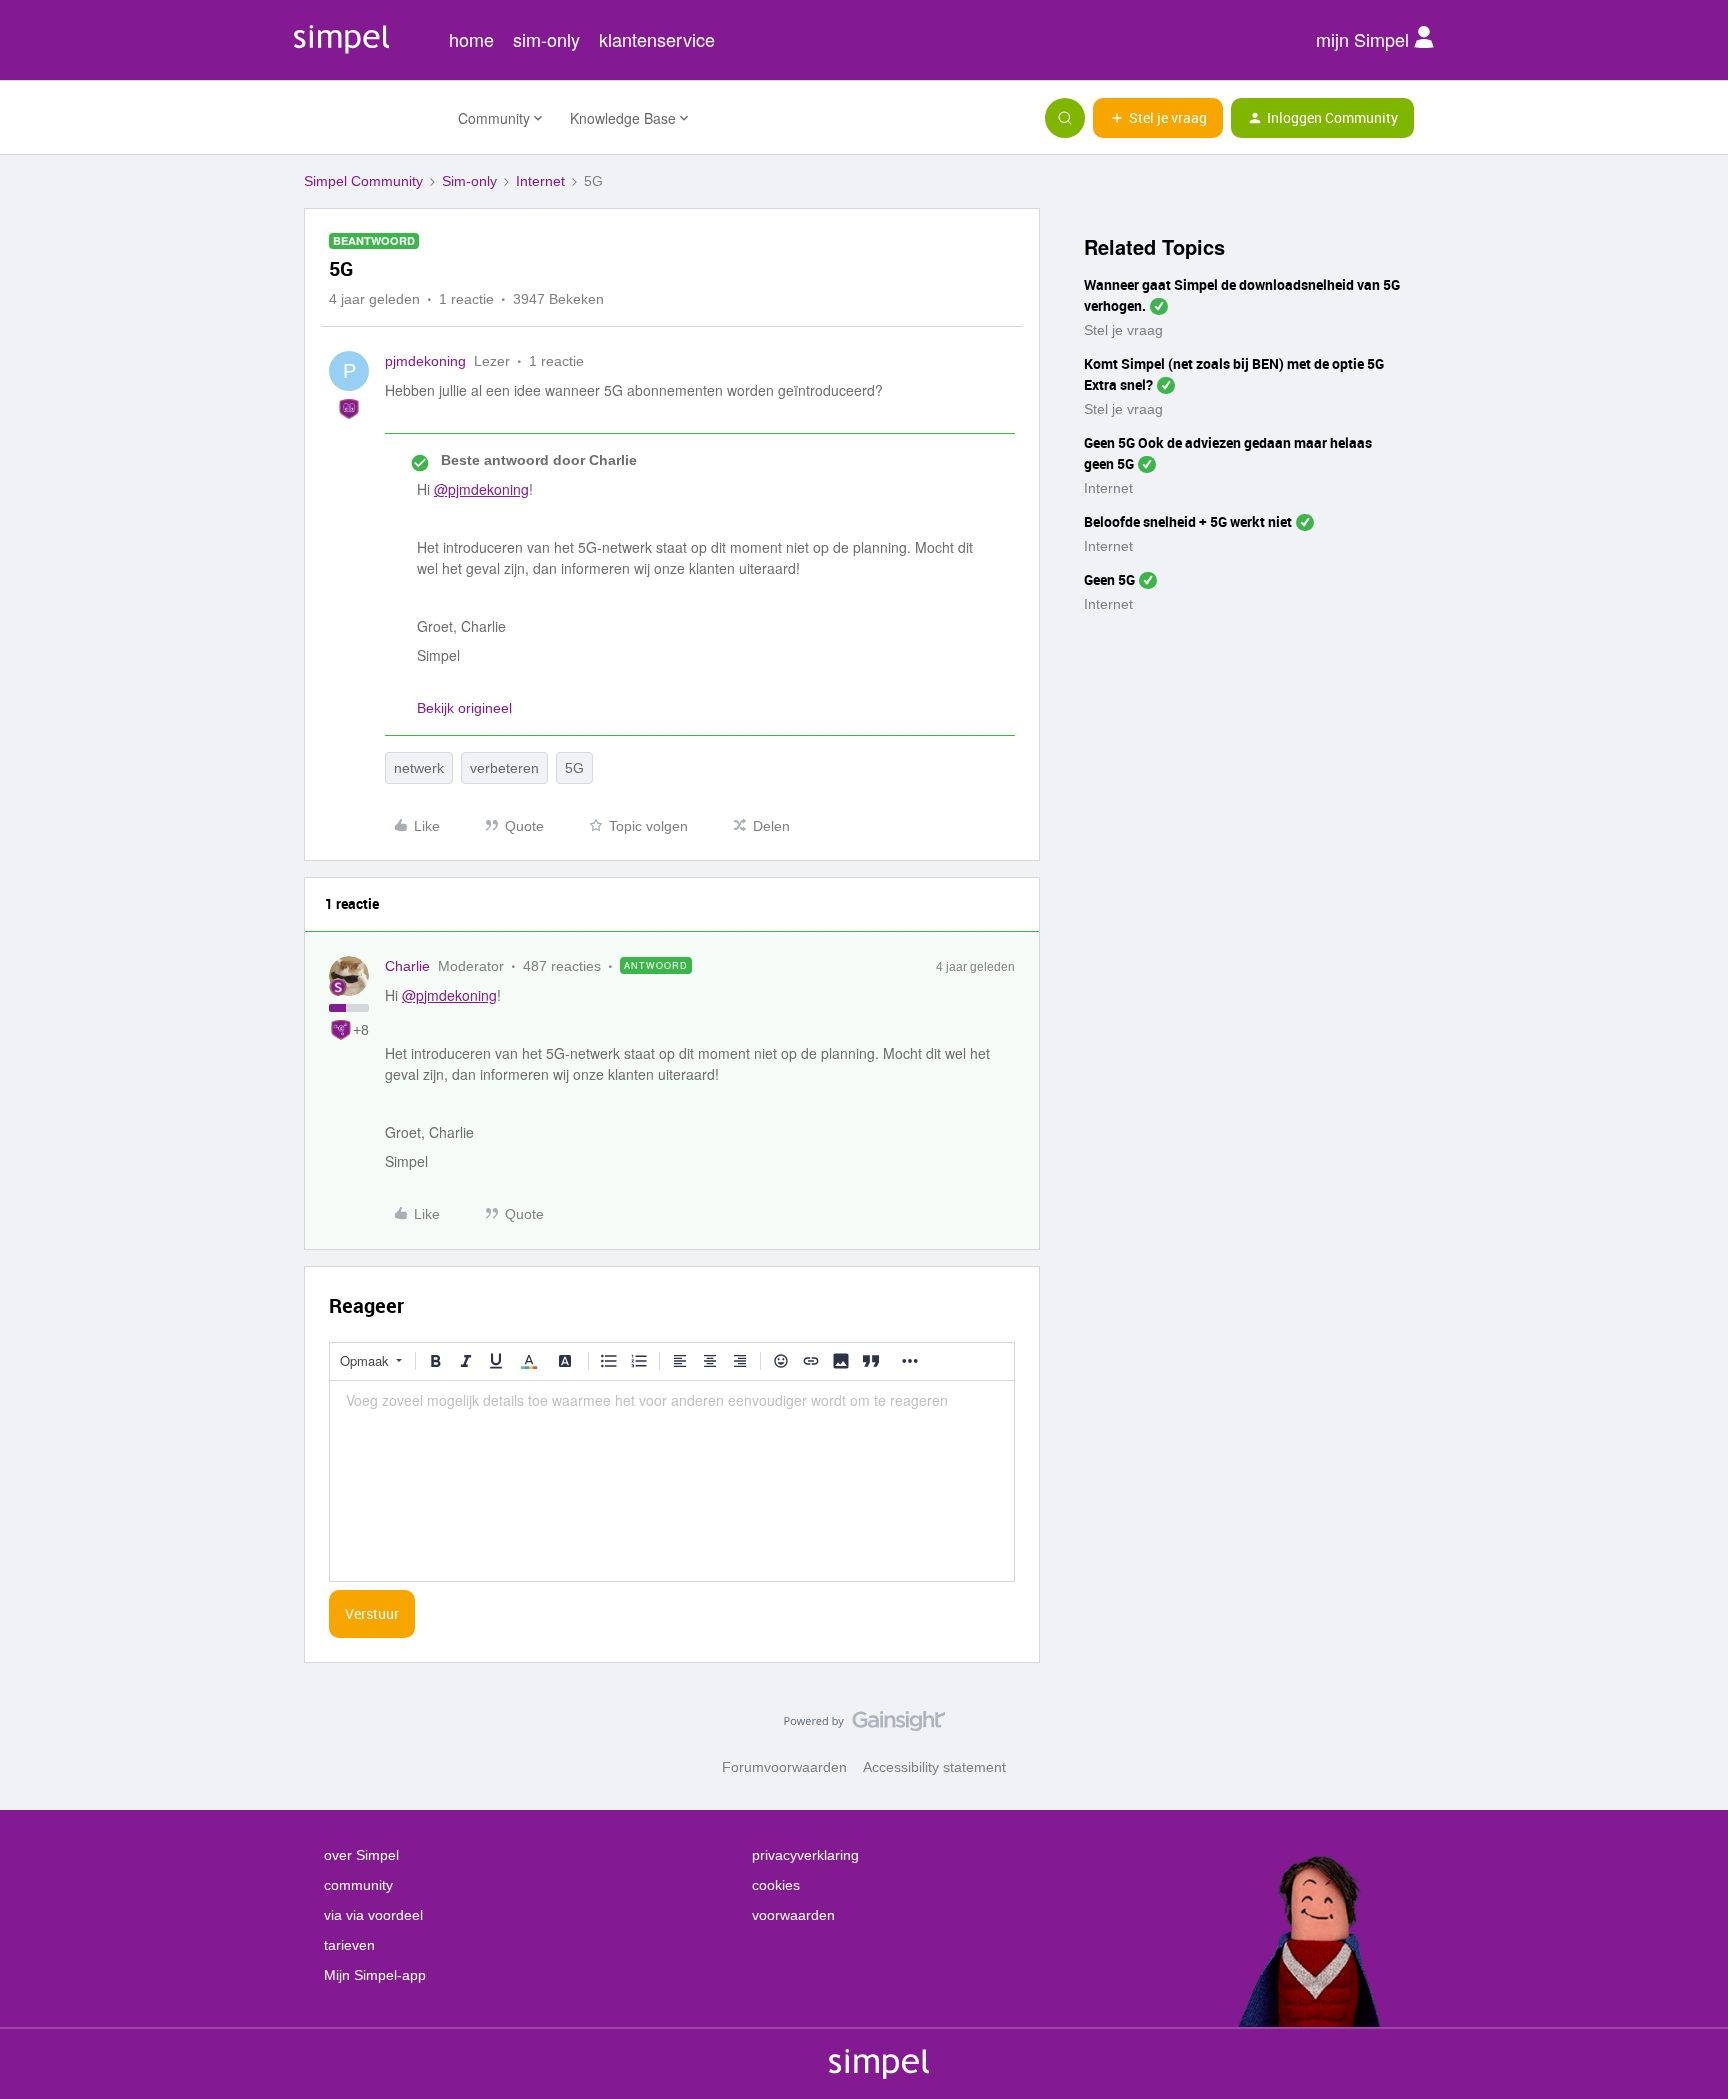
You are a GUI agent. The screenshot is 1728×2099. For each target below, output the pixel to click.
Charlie (407, 966)
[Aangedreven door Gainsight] (864, 1726)
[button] (1158, 118)
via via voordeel (373, 1915)
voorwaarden (793, 1915)
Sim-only (469, 181)
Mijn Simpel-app (375, 1975)
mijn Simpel (1365, 39)
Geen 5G (1109, 579)
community (358, 1885)
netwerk (419, 768)
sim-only (546, 39)
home (471, 39)
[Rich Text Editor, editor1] (672, 1481)
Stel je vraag (1123, 330)
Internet (540, 181)
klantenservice (657, 39)
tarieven (349, 1945)
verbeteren (504, 768)
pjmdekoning (425, 361)
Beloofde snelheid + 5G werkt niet (1188, 521)
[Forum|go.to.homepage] (369, 118)
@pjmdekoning (481, 489)
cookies (776, 1885)
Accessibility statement (934, 1767)
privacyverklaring (805, 1855)
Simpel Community (363, 181)
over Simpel (361, 1855)
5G (574, 768)
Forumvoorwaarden (784, 1767)
